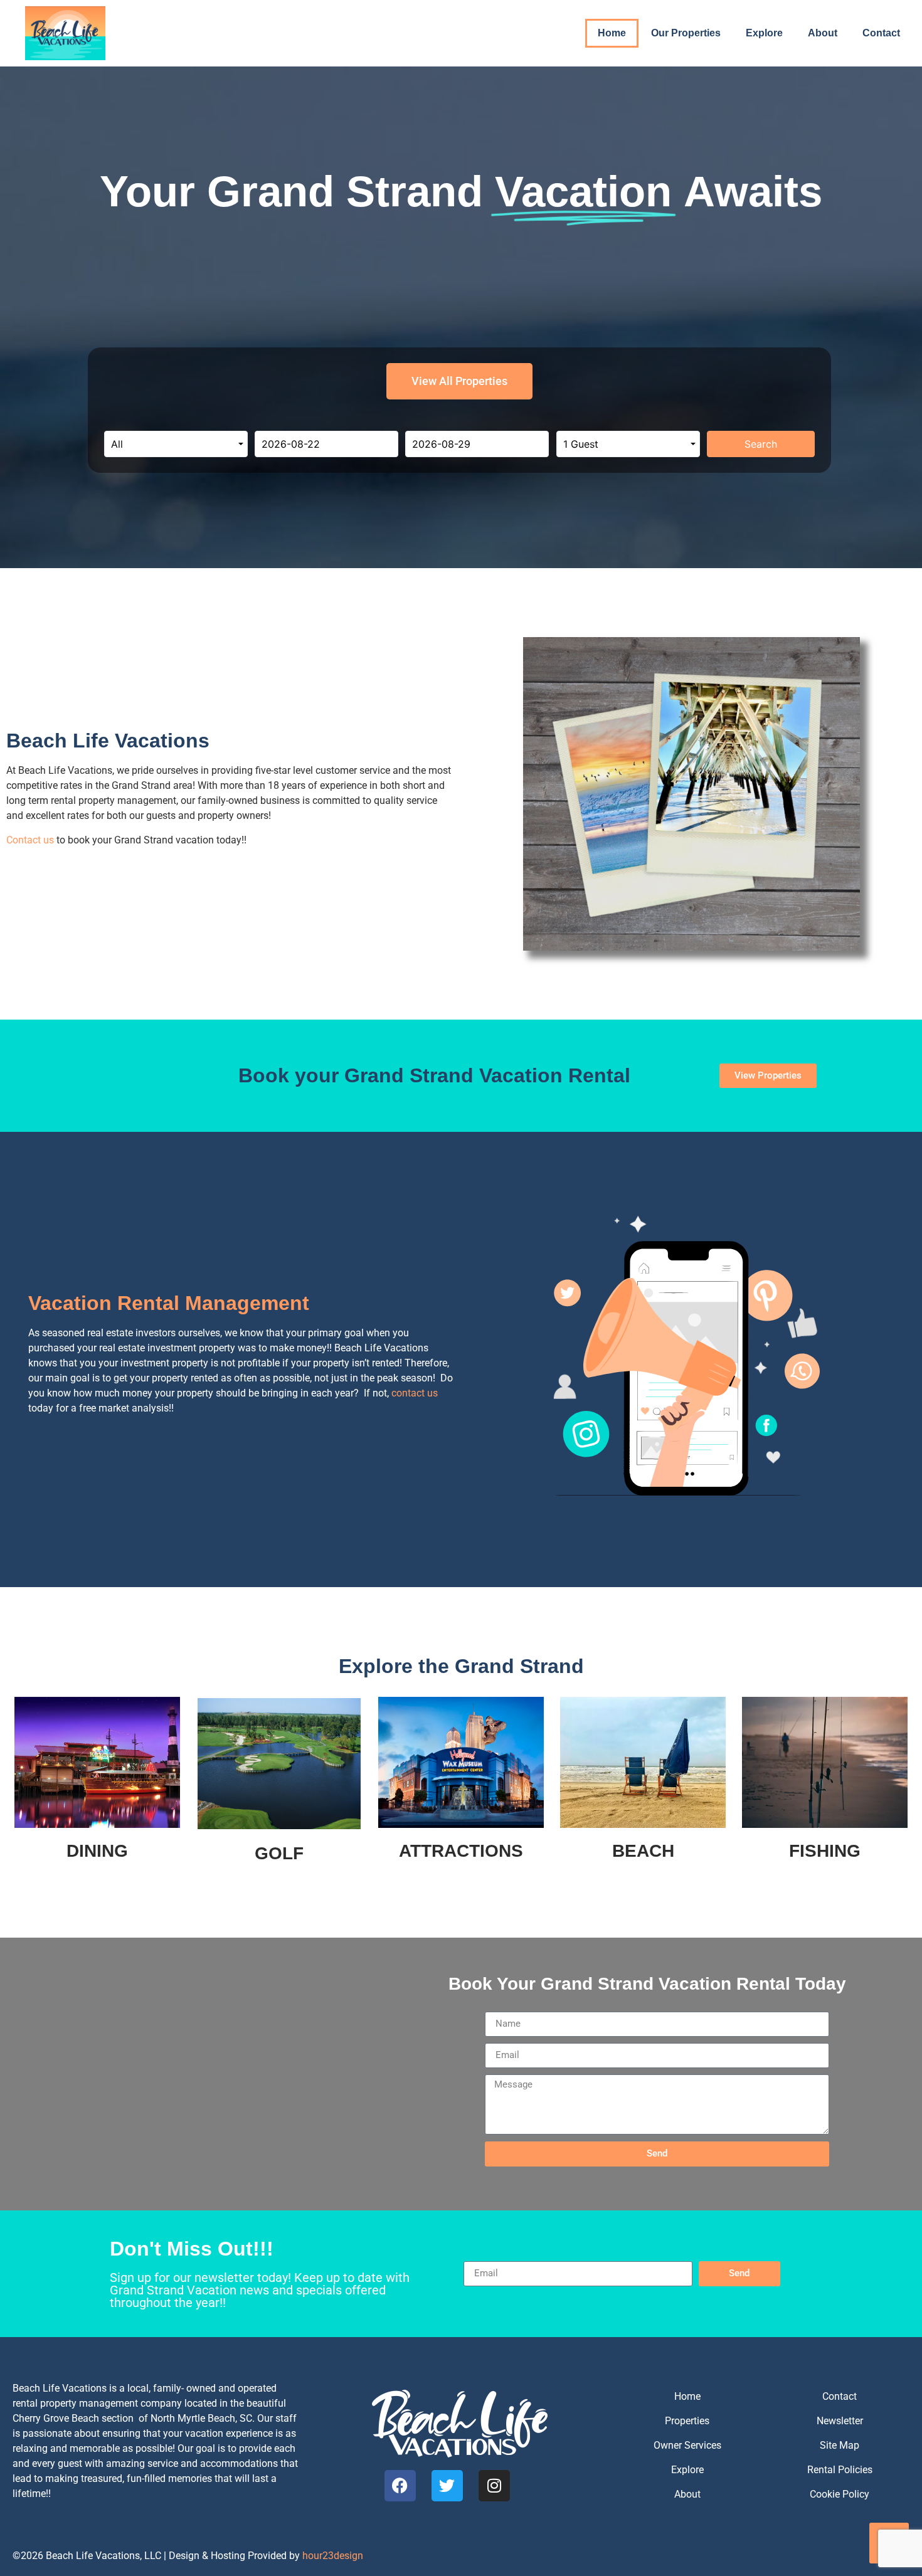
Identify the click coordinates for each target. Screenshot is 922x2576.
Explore (764, 33)
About (823, 33)
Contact (881, 33)
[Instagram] (494, 2486)
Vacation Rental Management (169, 1303)
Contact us (30, 840)
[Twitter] (447, 2486)
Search (761, 444)
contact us (415, 1393)
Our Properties (686, 33)
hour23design (333, 2556)
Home (612, 33)
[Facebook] (400, 2486)
